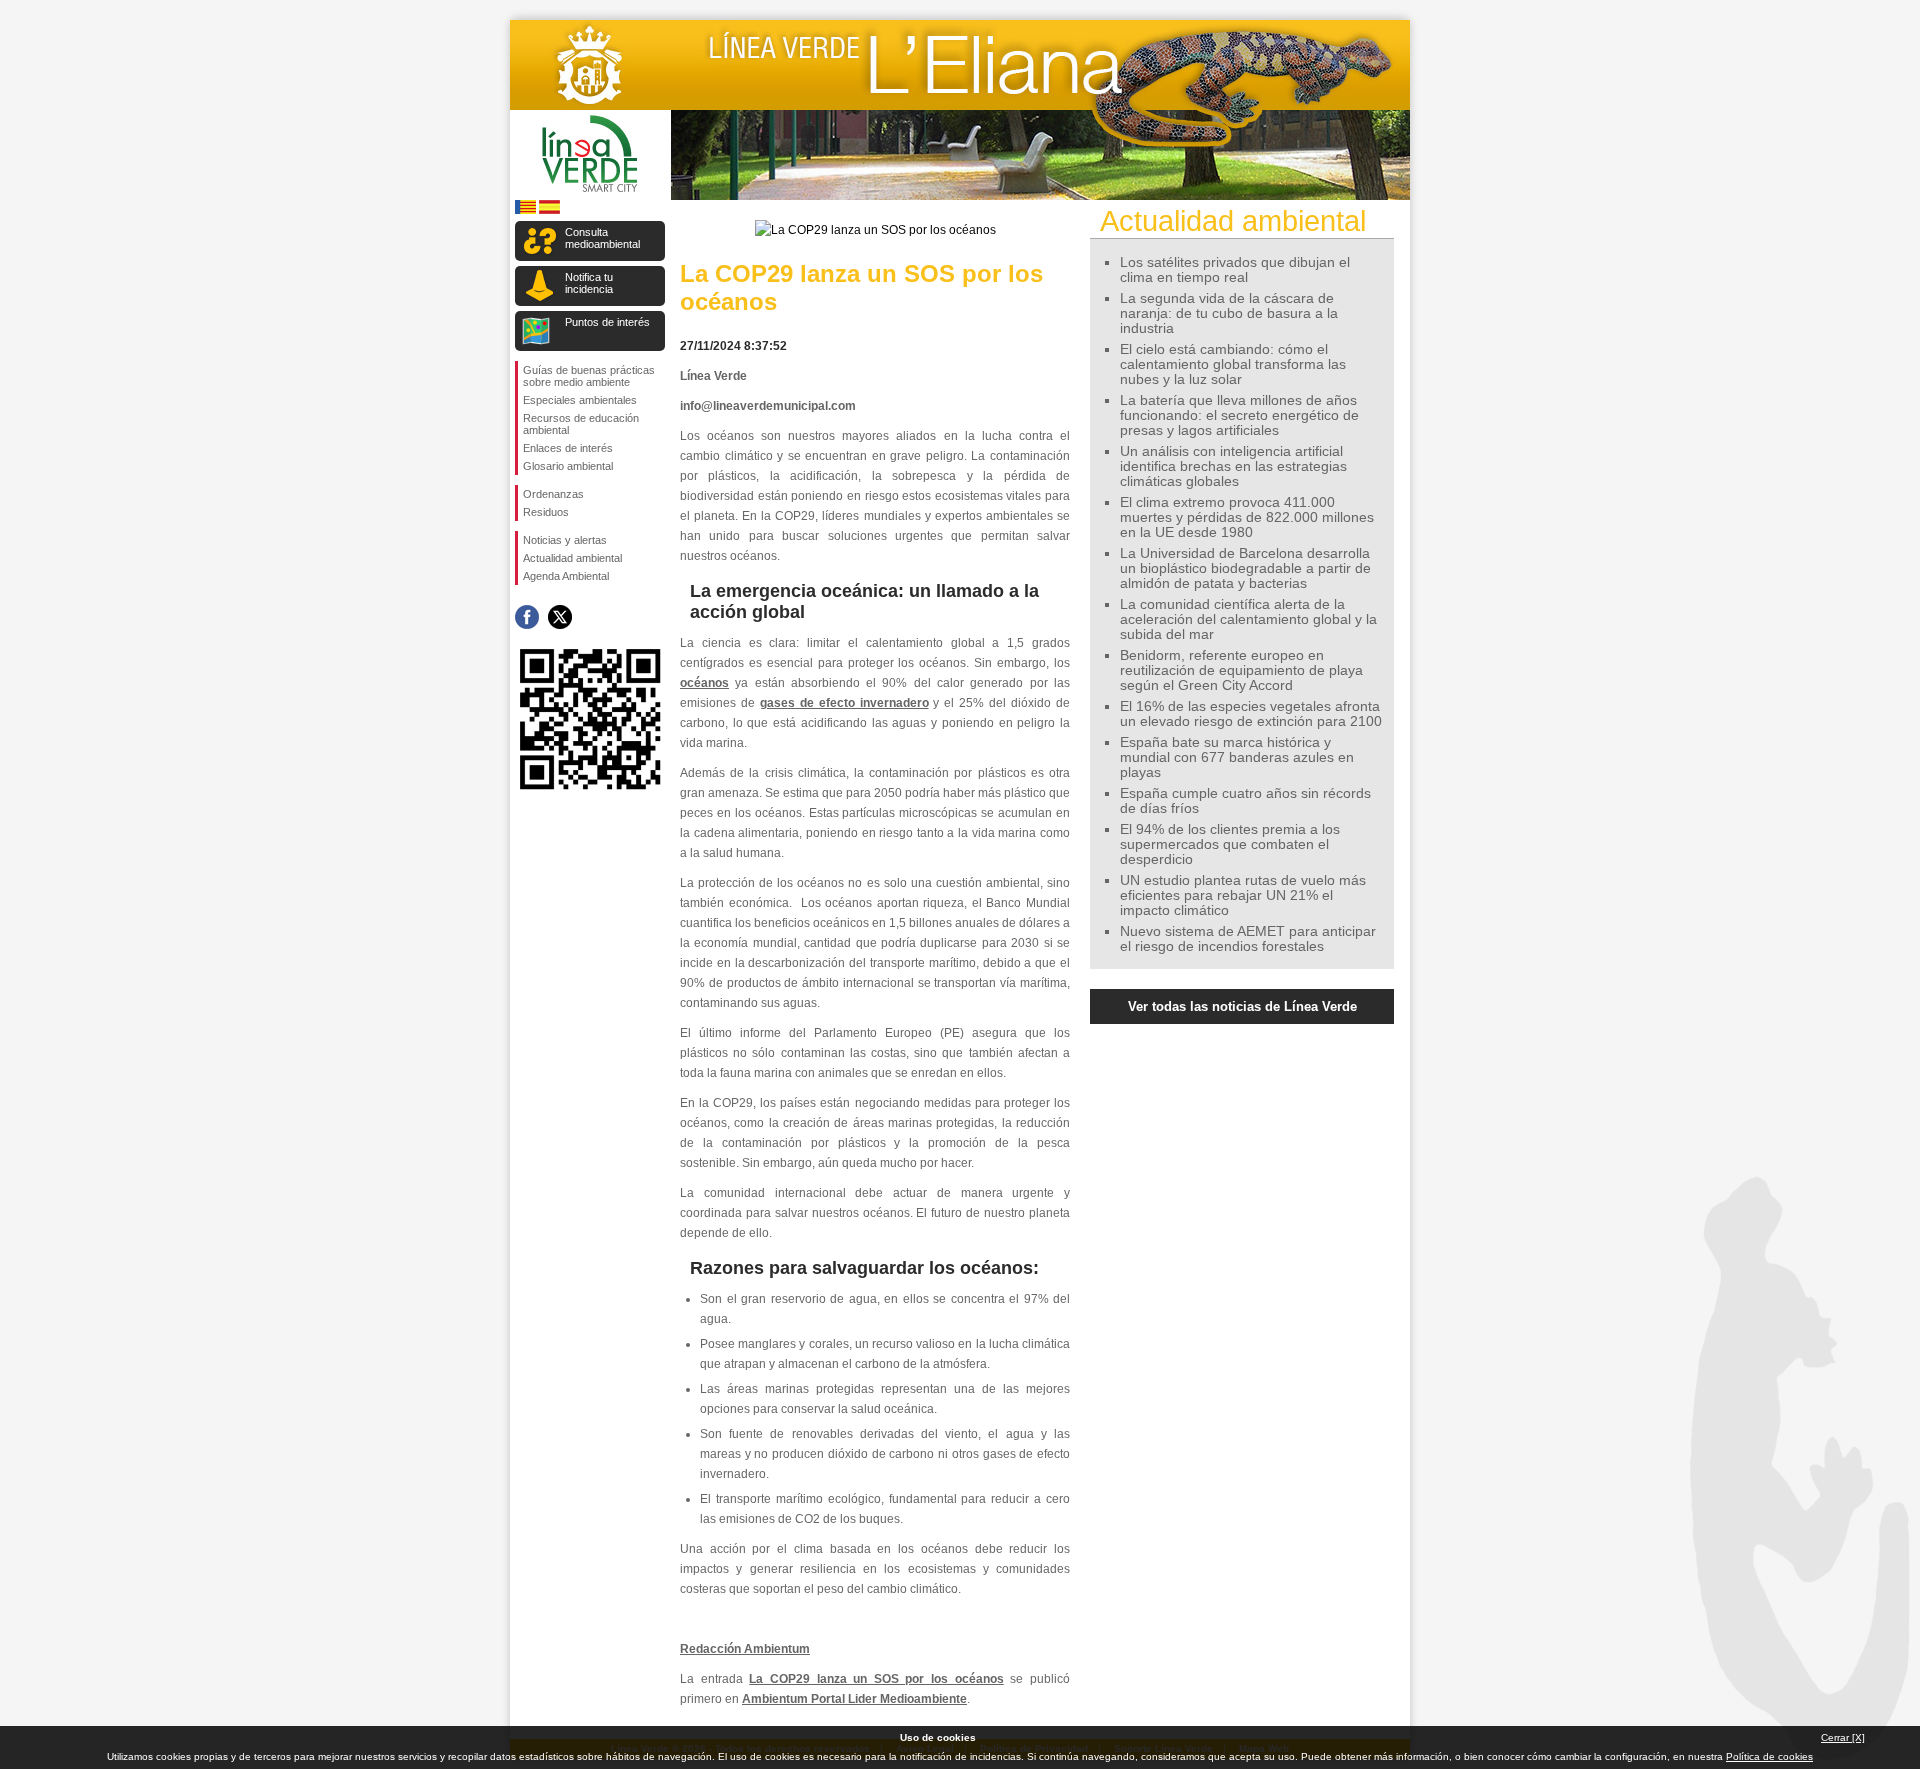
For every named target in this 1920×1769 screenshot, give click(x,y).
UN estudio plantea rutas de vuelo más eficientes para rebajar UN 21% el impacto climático (1243, 895)
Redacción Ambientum (745, 1649)
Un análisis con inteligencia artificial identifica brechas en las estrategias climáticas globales (1233, 466)
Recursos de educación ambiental (581, 424)
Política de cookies (1769, 1756)
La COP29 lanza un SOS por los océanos (876, 1679)
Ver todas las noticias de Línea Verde (1242, 1006)
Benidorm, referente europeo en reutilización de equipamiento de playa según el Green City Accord (1241, 670)
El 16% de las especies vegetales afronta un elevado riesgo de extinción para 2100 (1251, 714)
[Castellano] (549, 210)
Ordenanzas (553, 494)
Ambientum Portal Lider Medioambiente (854, 1699)
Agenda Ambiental (566, 576)
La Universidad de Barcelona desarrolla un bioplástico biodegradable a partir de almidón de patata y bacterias (1245, 568)
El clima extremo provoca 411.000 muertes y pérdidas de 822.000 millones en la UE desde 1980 (1247, 517)
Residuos (546, 512)
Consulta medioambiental (602, 238)
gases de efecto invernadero (844, 703)
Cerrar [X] (1843, 1737)
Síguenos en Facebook (527, 617)
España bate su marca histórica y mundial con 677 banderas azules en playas (1237, 757)
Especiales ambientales (580, 400)
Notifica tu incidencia (589, 283)
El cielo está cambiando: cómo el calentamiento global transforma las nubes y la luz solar (1233, 364)
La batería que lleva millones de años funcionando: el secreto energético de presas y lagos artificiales (1239, 415)
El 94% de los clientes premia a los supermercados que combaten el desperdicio (1230, 844)
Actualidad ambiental (572, 558)
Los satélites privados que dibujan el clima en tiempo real (1235, 270)
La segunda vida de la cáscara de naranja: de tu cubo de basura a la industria (1229, 313)
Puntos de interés (607, 322)
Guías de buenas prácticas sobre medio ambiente (589, 376)
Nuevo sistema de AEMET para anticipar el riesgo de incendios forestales (1248, 939)
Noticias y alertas (565, 540)
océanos (704, 683)
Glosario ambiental (568, 466)
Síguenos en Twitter (560, 617)
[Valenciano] (525, 210)
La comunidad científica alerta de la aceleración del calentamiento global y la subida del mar (1248, 619)
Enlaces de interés (568, 448)
